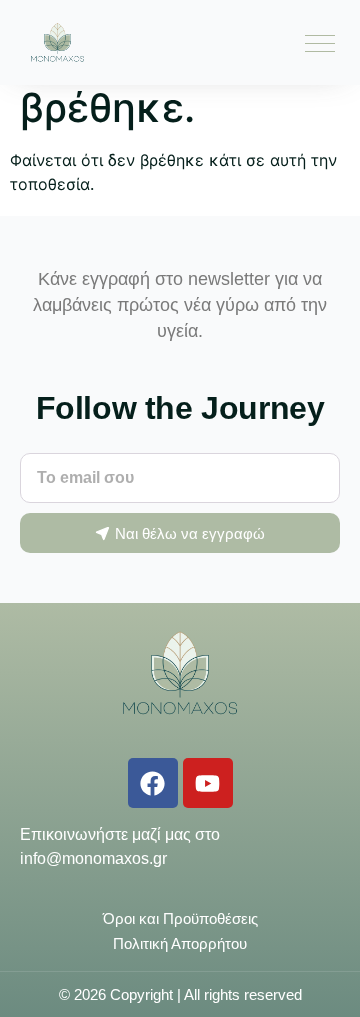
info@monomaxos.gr (93, 858)
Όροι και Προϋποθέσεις (180, 918)
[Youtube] (208, 783)
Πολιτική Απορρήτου (180, 943)
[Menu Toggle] (320, 43)
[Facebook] (153, 783)
